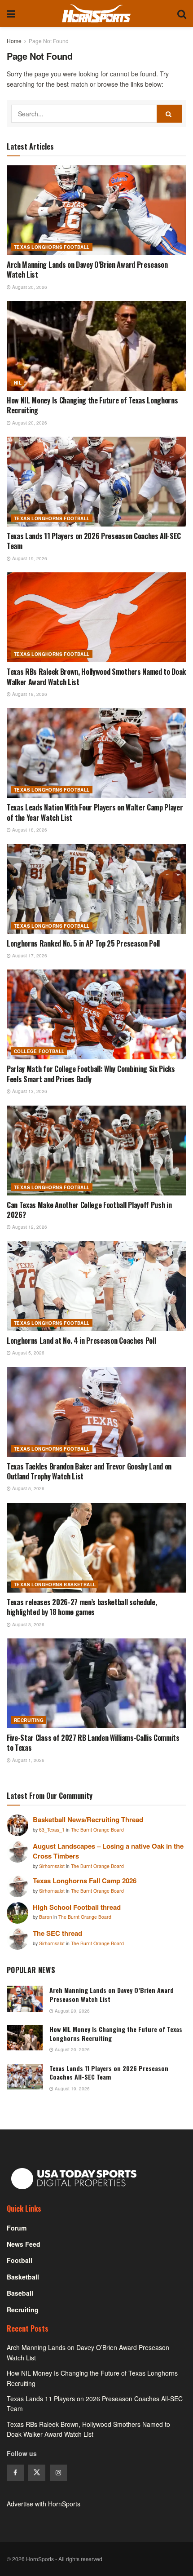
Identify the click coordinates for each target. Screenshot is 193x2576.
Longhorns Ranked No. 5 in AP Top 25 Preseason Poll (83, 943)
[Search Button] (182, 13)
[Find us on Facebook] (15, 2473)
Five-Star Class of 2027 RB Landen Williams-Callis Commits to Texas (93, 1743)
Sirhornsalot (53, 1866)
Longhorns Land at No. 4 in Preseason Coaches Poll (81, 1341)
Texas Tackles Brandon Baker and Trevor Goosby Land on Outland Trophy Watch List (89, 1471)
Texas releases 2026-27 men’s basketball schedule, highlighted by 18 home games (82, 1607)
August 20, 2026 (29, 287)
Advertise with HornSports (44, 2504)
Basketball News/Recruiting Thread (88, 1819)
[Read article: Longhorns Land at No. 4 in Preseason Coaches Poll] (96, 1286)
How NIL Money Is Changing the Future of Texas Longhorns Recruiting (92, 405)
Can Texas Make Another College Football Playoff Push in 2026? (89, 1210)
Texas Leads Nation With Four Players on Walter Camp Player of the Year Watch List (95, 812)
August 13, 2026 (29, 1091)
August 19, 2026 (29, 558)
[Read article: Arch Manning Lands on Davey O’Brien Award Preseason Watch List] (96, 210)
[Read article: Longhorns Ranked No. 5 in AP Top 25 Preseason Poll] (96, 889)
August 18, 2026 (29, 694)
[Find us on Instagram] (58, 2473)
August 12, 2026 (29, 1227)
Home (14, 41)
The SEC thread (57, 1933)
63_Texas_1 (53, 1830)
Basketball (23, 2277)
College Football (39, 1051)
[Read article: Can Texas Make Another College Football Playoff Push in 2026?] (96, 1151)
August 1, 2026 (28, 1760)
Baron (46, 1917)
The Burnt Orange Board (97, 1830)
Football (20, 2260)
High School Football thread (77, 1907)
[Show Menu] (11, 13)
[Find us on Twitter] (37, 2473)
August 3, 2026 (28, 1624)
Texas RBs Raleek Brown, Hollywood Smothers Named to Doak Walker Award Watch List (96, 677)
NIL (18, 383)
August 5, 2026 (28, 1353)
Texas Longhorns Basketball (55, 1585)
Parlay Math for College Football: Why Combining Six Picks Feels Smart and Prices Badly (91, 1074)
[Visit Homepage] (96, 13)
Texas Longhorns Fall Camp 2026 (85, 1881)
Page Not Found (49, 41)
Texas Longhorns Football (52, 247)
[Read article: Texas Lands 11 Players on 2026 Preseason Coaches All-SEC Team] (96, 482)
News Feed (24, 2244)
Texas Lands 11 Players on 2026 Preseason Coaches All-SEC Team (94, 541)
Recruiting (29, 1720)
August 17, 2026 (29, 956)
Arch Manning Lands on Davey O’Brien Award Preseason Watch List (87, 270)
